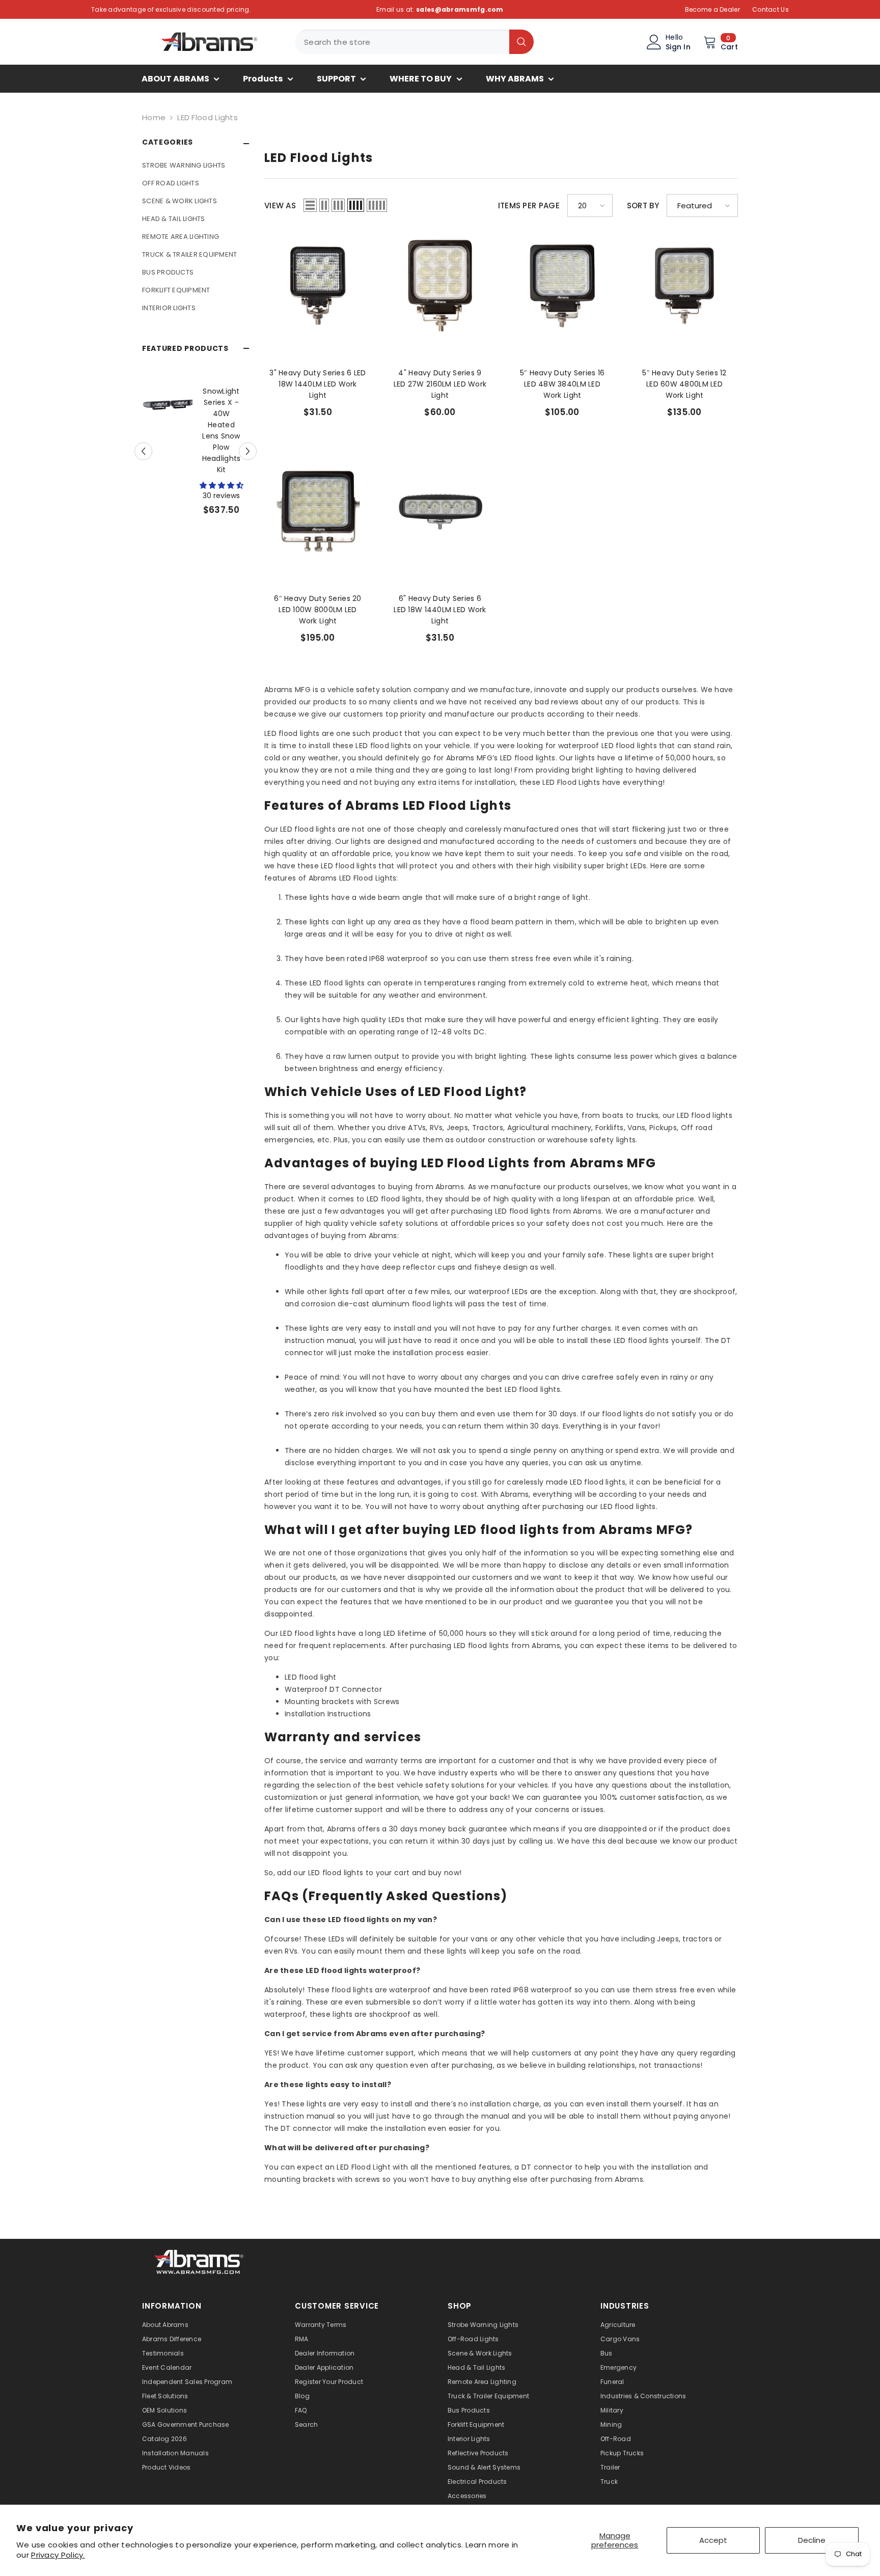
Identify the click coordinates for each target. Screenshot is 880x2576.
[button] (248, 442)
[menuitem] (196, 165)
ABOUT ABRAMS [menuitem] (175, 79)
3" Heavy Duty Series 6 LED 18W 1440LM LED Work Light (318, 384)
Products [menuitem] (263, 79)
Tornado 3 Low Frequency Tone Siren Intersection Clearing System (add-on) (221, 430)
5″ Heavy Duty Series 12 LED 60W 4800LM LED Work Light (684, 384)
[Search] (414, 42)
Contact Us (771, 9)
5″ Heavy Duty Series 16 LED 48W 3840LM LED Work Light (562, 384)
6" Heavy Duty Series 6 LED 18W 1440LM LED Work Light (440, 610)
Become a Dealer (713, 9)
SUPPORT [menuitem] (336, 79)
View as (280, 205)
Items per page (529, 205)
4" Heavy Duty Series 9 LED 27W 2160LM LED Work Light (440, 384)
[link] (200, 2261)
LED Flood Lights (208, 117)
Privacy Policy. (58, 2555)
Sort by (643, 205)
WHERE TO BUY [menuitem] (421, 79)
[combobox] (402, 42)
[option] (196, 442)
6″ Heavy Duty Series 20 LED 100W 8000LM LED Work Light (318, 610)
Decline (812, 2540)
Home (154, 117)
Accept (713, 2540)
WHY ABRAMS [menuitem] (515, 79)
